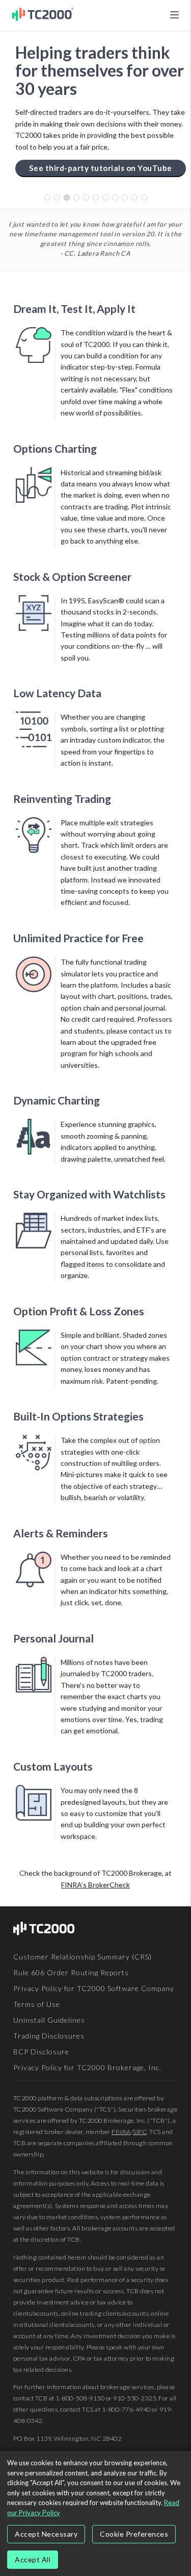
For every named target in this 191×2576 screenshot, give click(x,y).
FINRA (121, 2132)
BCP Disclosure (41, 2052)
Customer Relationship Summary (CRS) (83, 1957)
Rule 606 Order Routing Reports (71, 1972)
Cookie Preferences (134, 2534)
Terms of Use (37, 2004)
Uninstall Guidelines (49, 2020)
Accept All (33, 2559)
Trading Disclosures (49, 2036)
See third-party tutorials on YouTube (101, 168)
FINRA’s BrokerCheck (95, 1885)
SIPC (140, 2132)
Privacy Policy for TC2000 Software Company (94, 1988)
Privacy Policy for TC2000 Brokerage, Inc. (87, 2067)
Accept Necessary (46, 2534)
